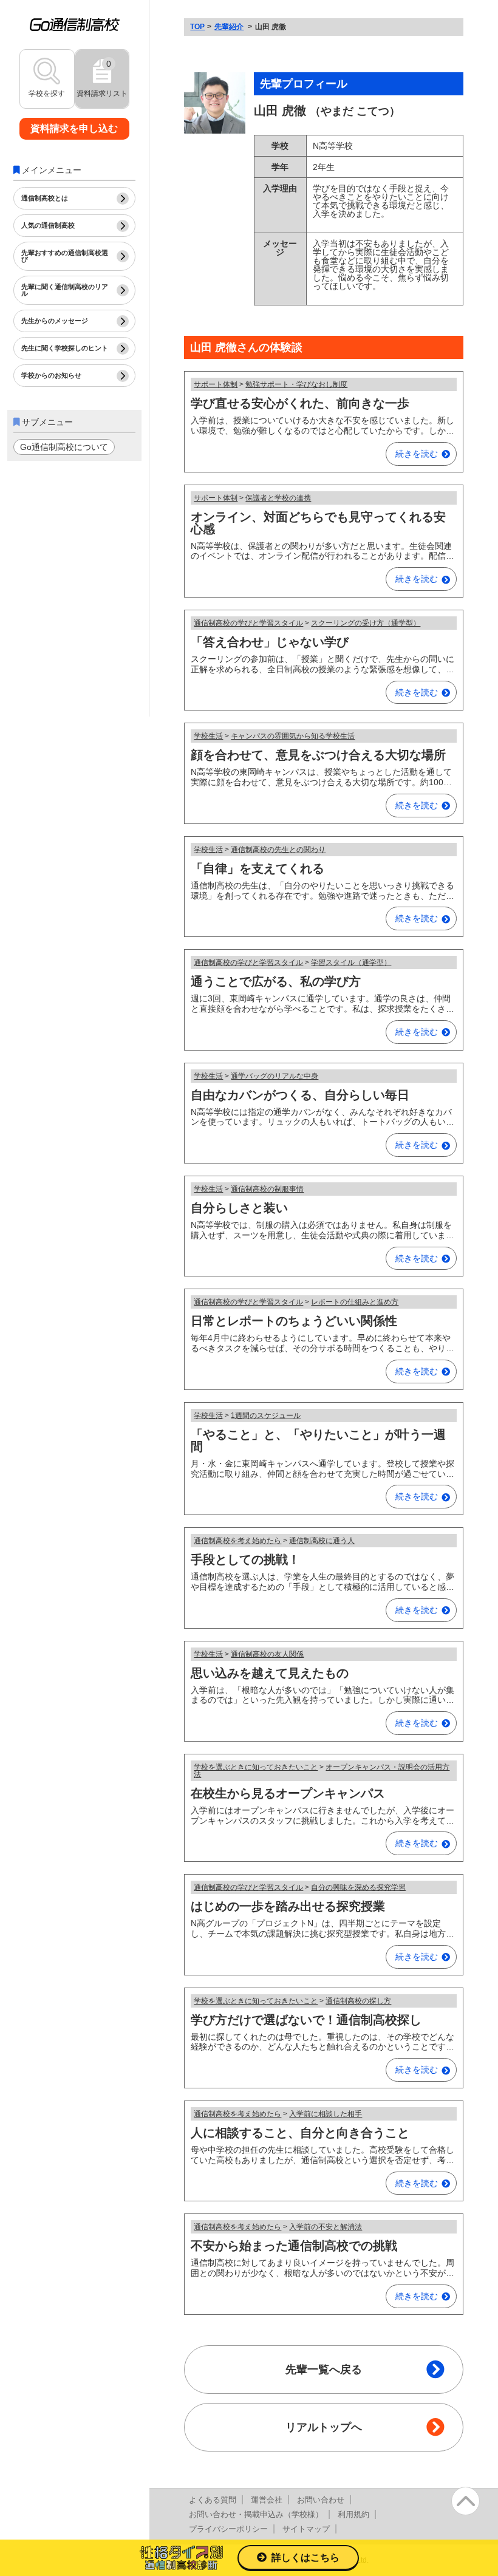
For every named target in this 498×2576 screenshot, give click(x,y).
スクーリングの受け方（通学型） (366, 623)
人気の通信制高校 (48, 225)
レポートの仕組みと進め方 (355, 1302)
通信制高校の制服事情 (267, 1189)
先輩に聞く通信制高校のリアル (65, 290)
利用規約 (353, 2514)
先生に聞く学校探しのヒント (65, 348)
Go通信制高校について (64, 447)
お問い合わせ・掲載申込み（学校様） (256, 2514)
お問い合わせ (321, 2500)
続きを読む (417, 454)
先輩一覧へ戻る (324, 2370)
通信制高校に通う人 (322, 1541)
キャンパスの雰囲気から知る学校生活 (293, 736)
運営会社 (267, 2500)
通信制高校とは (45, 198)
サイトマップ (306, 2529)
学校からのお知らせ (51, 375)
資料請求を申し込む (74, 128)
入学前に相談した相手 (326, 2114)
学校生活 (208, 736)
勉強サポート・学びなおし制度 (296, 384)
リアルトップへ (324, 2427)
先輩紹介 (229, 27)
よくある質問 (213, 2500)
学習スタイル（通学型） (351, 963)
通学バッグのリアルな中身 (275, 1076)
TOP (197, 27)
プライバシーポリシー (228, 2529)
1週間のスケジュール (266, 1416)
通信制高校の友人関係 (267, 1654)
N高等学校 (333, 146)
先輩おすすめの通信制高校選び (65, 256)
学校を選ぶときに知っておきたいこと (256, 1767)
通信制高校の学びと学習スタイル (248, 623)
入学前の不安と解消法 (326, 2227)
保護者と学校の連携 (278, 498)
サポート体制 (216, 384)
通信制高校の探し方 (358, 2001)
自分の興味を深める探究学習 (358, 1887)
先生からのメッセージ (55, 321)
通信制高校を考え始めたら (237, 1541)
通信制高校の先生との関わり (278, 850)
